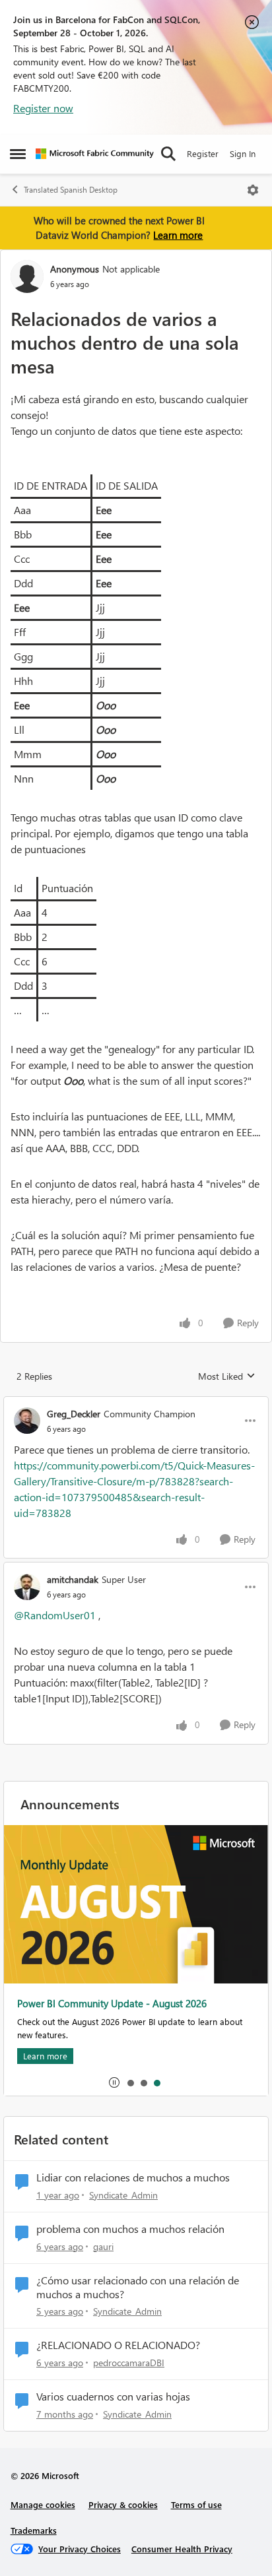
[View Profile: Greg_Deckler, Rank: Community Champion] (27, 1421)
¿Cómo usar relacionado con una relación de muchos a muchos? (138, 2287)
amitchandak (73, 1579)
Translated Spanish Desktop (71, 190)
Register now (43, 108)
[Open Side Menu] (18, 154)
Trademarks (34, 2530)
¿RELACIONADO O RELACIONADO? (118, 2345)
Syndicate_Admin (123, 2195)
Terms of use (196, 2504)
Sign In (243, 153)
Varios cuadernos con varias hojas (113, 2397)
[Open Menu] (253, 190)
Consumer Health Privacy (182, 2549)
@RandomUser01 (55, 1615)
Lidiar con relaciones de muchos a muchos (133, 2177)
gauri (103, 2246)
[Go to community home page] (95, 154)
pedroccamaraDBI (129, 2363)
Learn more (178, 235)
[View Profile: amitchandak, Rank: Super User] (27, 1587)
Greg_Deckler (74, 1414)
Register (203, 153)
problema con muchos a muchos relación (130, 2229)
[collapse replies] (136, 1403)
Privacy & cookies (123, 2504)
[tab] (130, 2082)
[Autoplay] (114, 2082)
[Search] (168, 154)
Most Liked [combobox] (227, 1376)
